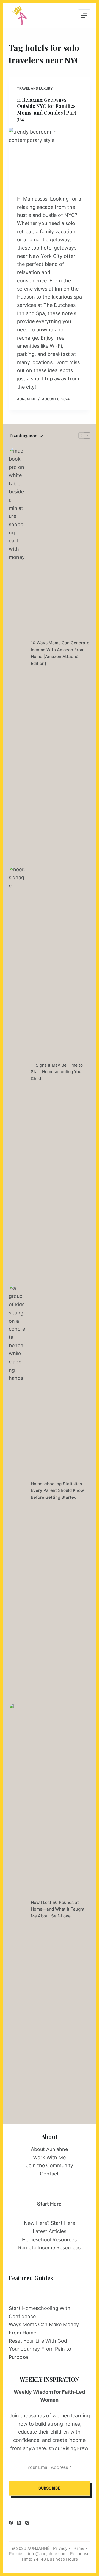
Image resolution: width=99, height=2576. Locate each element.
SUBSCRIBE (49, 2488)
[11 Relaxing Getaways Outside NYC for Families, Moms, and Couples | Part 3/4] (50, 159)
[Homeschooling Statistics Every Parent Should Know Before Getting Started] (17, 1491)
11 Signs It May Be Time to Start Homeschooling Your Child (57, 1072)
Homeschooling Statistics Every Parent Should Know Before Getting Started (57, 1491)
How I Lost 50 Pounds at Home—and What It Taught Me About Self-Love (58, 1909)
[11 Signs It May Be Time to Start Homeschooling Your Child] (17, 1072)
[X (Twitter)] (19, 2523)
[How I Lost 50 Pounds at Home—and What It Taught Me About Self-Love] (17, 1909)
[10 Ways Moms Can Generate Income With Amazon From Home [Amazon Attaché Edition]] (17, 653)
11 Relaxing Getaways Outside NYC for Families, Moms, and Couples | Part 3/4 (47, 109)
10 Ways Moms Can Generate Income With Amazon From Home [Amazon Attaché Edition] (60, 653)
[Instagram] (27, 2523)
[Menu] (84, 15)
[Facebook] (11, 2523)
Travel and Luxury (35, 88)
